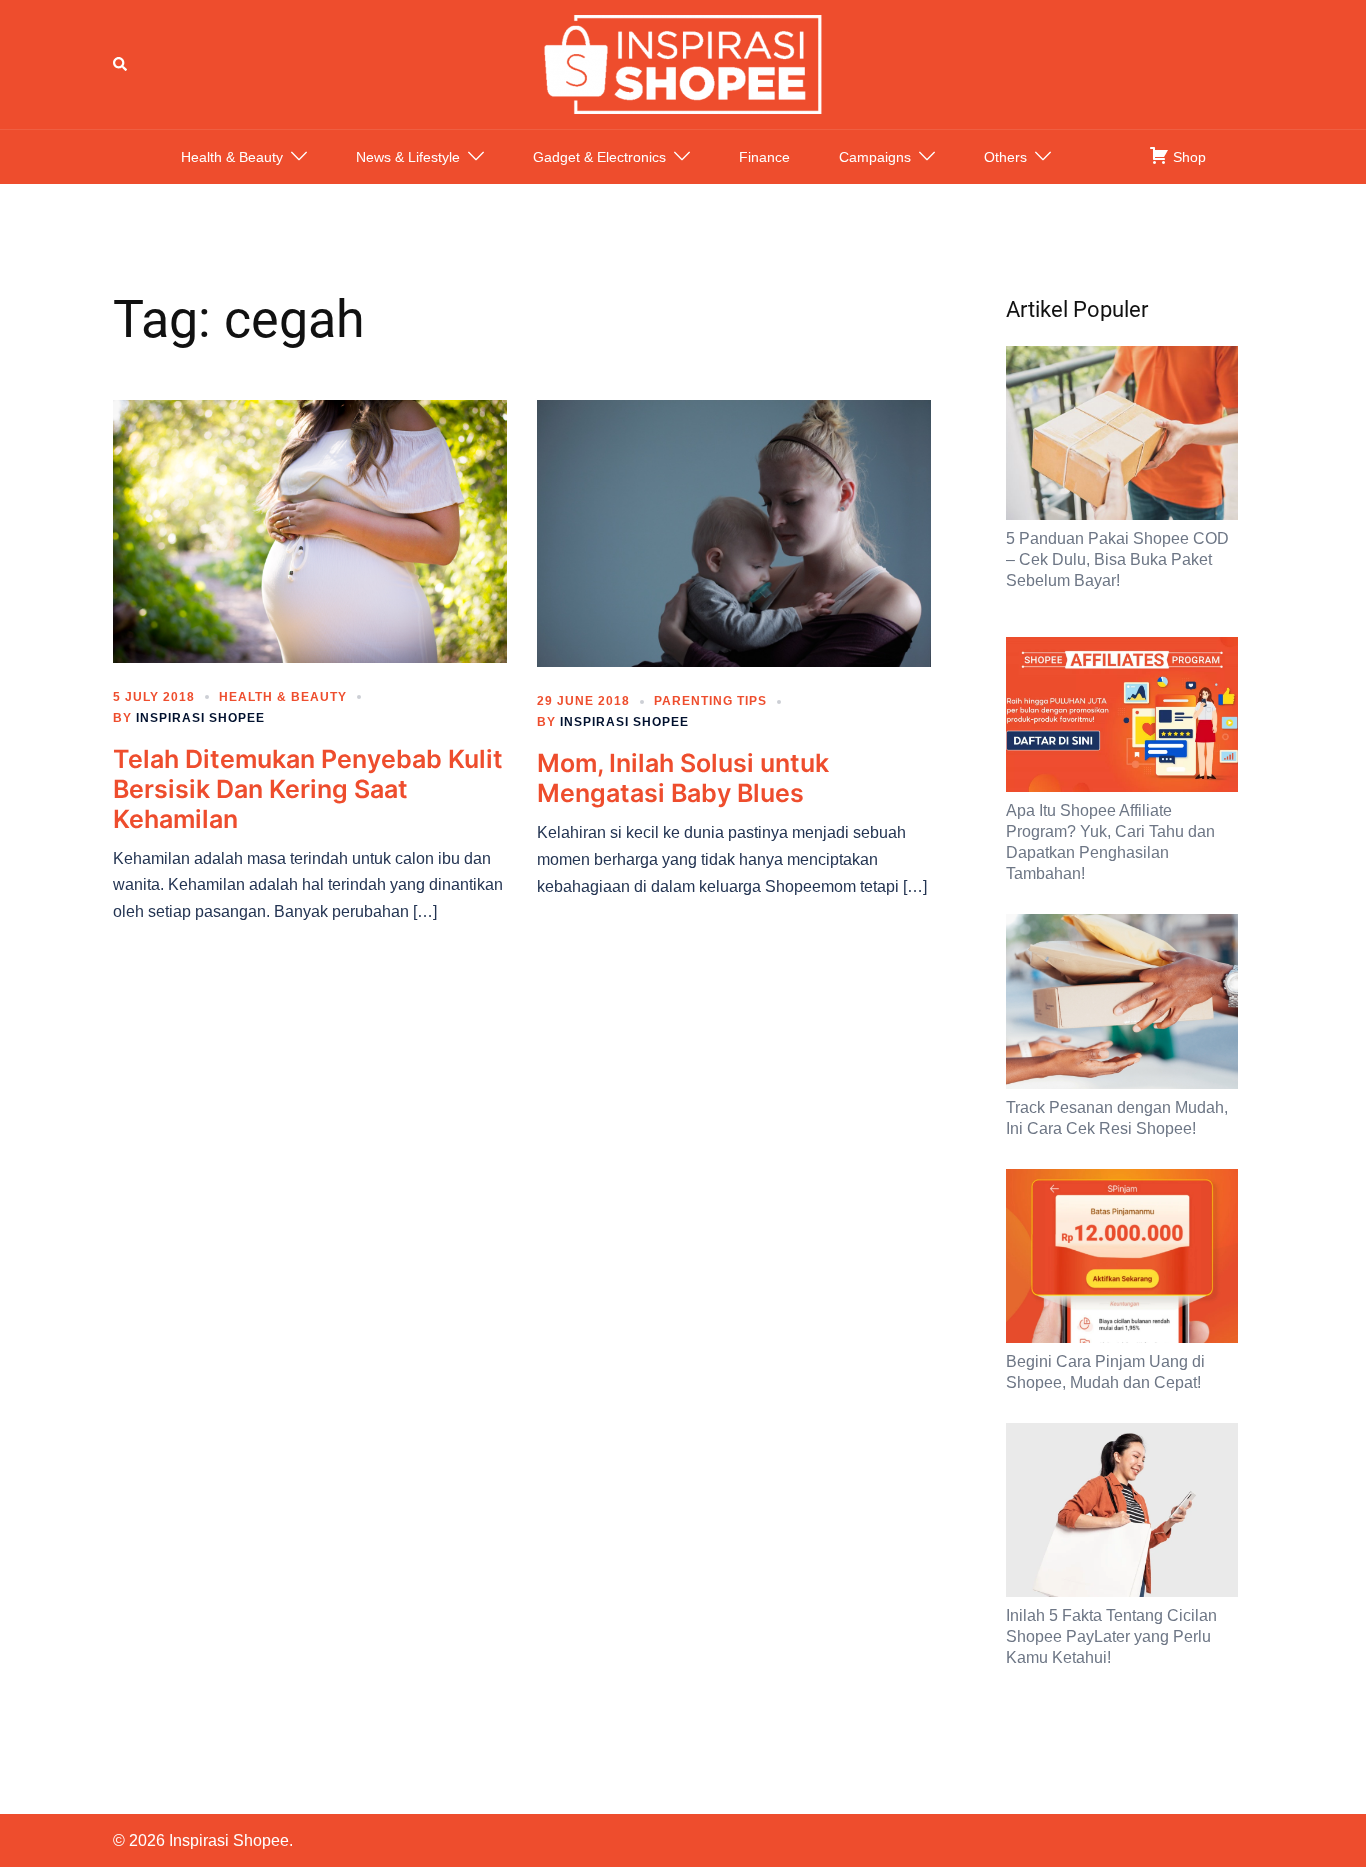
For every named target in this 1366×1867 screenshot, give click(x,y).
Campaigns (875, 157)
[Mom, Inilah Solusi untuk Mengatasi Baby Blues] (734, 532)
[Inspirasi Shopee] (683, 63)
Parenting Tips (710, 701)
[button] (121, 64)
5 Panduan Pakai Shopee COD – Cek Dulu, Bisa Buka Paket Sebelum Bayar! (1117, 559)
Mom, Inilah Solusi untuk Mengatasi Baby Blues (683, 778)
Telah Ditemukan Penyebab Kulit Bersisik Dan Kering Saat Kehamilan (308, 789)
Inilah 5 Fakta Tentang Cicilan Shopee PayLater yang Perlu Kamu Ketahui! (1111, 1636)
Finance (764, 157)
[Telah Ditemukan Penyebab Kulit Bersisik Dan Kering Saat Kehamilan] (310, 530)
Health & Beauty (232, 157)
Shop (1187, 157)
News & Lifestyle (408, 157)
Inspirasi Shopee (200, 718)
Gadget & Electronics (599, 157)
